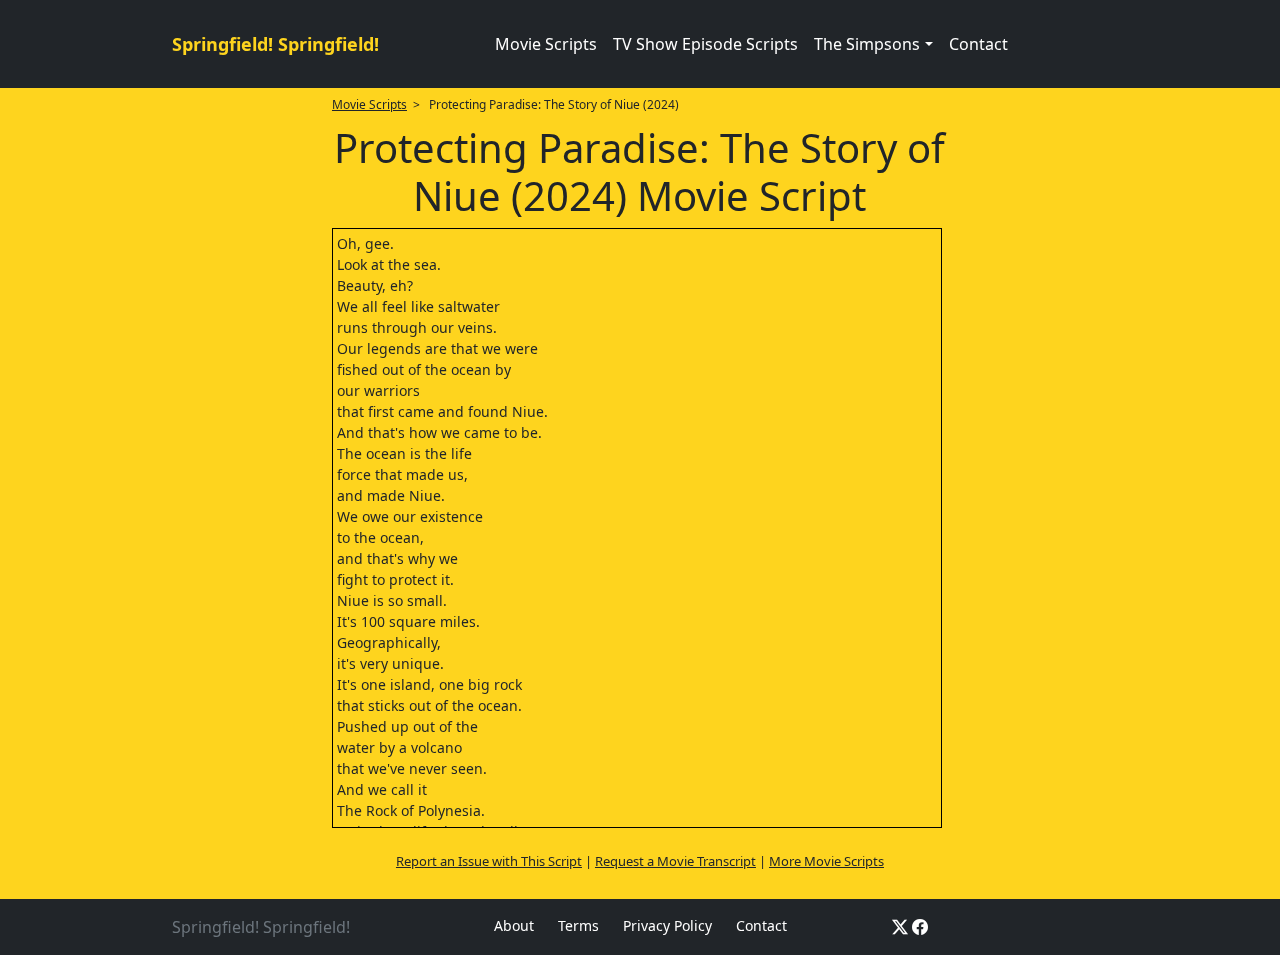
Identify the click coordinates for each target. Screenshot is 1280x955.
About (514, 925)
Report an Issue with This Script (489, 861)
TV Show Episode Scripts (705, 44)
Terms (578, 925)
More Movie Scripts (826, 861)
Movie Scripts (546, 44)
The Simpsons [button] (867, 44)
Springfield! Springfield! (275, 44)
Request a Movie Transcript (675, 861)
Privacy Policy (667, 925)
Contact (978, 44)
